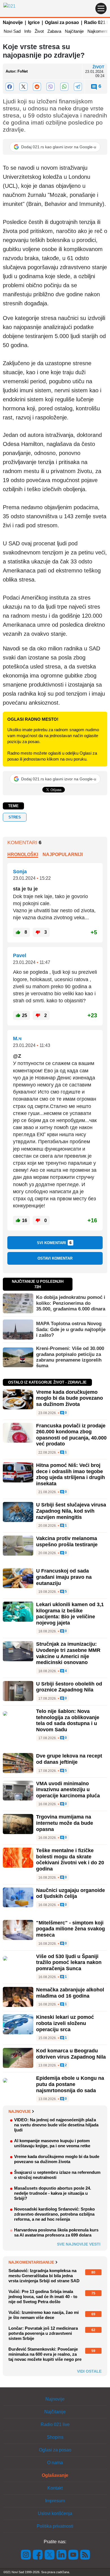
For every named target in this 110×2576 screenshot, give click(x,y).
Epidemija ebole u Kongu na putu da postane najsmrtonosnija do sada (70, 2084)
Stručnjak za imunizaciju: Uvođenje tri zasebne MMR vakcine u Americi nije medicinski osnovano (68, 1653)
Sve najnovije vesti (79, 2244)
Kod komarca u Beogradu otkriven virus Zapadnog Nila (71, 2054)
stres (15, 817)
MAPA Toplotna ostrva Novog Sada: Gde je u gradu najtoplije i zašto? (71, 1329)
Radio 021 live (55, 2424)
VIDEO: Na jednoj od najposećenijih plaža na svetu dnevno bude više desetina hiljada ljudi (56, 2125)
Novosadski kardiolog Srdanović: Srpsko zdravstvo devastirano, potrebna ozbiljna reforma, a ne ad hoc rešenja (54, 2214)
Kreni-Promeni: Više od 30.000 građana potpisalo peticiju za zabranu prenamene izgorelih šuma (70, 1357)
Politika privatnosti (55, 2526)
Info (28, 31)
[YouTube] (73, 2554)
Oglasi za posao (62, 22)
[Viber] (50, 87)
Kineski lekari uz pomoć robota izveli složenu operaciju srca (65, 2023)
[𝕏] (23, 87)
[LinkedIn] (61, 2554)
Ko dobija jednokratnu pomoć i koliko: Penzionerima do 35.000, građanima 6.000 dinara (71, 1303)
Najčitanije (74, 31)
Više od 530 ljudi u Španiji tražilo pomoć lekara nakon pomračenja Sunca (69, 1962)
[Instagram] (26, 2554)
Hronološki (23, 854)
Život (39, 31)
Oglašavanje (55, 2475)
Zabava (54, 31)
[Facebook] (10, 87)
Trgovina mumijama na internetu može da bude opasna (65, 1823)
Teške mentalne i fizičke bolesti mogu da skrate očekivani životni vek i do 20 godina (70, 1860)
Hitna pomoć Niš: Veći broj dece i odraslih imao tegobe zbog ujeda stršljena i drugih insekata (71, 1474)
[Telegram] (78, 87)
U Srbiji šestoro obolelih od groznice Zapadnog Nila (69, 1687)
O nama (55, 2463)
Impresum (55, 2501)
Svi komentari (54, 1243)
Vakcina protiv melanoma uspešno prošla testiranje (67, 1541)
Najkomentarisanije (31, 2262)
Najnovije (13, 22)
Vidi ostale (89, 2371)
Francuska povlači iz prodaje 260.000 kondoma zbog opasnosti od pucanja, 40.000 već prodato (71, 1435)
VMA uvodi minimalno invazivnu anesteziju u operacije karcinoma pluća (68, 1790)
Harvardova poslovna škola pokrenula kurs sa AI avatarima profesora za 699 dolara (56, 2232)
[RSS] (85, 2554)
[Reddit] (37, 87)
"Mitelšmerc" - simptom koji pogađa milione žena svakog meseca (71, 1929)
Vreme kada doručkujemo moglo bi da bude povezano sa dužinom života (70, 1398)
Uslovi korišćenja (55, 2513)
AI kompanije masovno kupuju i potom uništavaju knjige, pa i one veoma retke (52, 2143)
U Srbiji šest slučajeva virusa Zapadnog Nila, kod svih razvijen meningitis (71, 1511)
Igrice (34, 22)
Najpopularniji (63, 854)
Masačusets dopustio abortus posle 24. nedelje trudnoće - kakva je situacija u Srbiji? (53, 2193)
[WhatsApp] (64, 87)
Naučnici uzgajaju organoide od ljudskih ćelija (71, 1893)
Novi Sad (12, 31)
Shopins (55, 2437)
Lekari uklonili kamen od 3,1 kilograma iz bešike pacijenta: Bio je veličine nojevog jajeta (70, 1614)
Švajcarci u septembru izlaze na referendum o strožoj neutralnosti (57, 2175)
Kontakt (55, 2488)
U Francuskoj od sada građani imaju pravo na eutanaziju (64, 1577)
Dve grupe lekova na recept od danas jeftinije (69, 1759)
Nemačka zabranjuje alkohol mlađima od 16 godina (70, 1993)
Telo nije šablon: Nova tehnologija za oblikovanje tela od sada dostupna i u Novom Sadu (68, 1720)
